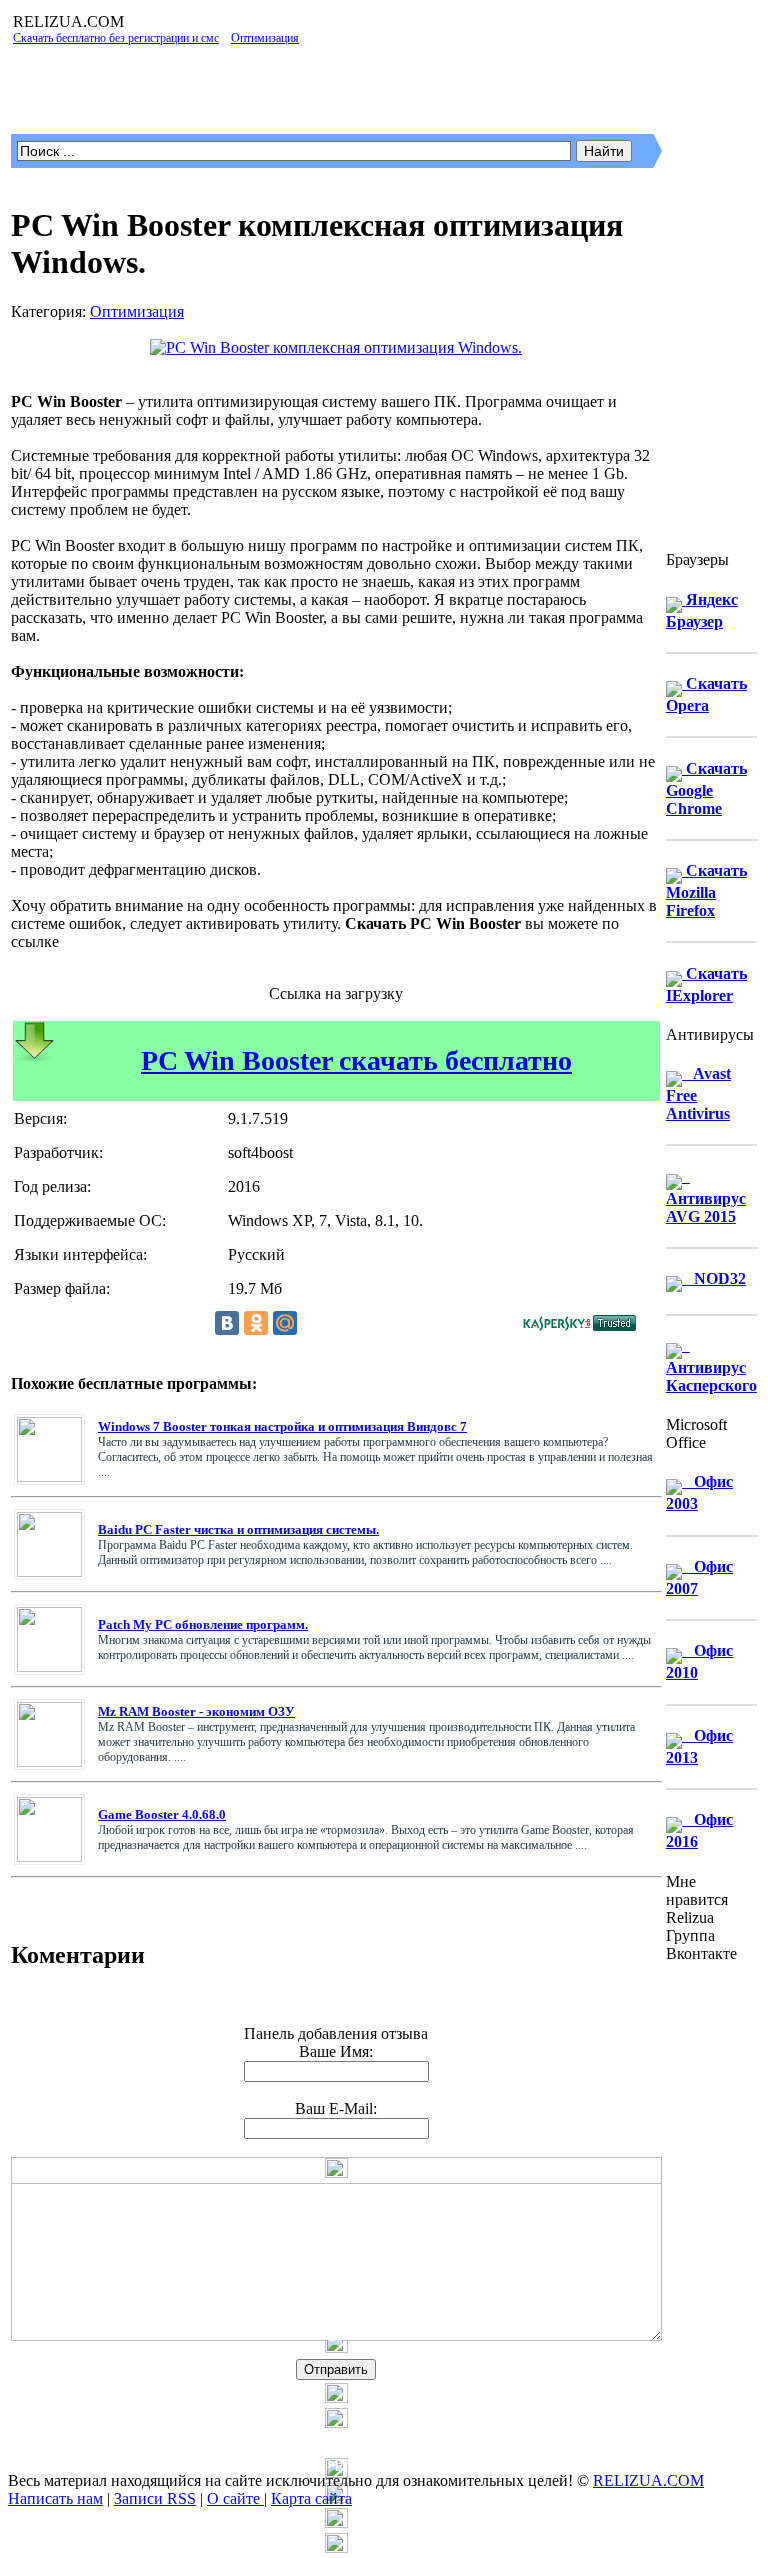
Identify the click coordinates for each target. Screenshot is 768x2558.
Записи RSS (155, 2498)
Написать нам (55, 2498)
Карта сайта (311, 2498)
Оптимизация (137, 311)
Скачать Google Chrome (706, 788)
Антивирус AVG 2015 (706, 1196)
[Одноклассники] (256, 1323)
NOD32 (714, 1278)
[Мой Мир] (285, 1323)
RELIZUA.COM (648, 2480)
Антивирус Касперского (711, 1365)
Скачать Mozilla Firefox (706, 890)
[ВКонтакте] (227, 1323)
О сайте (235, 2498)
